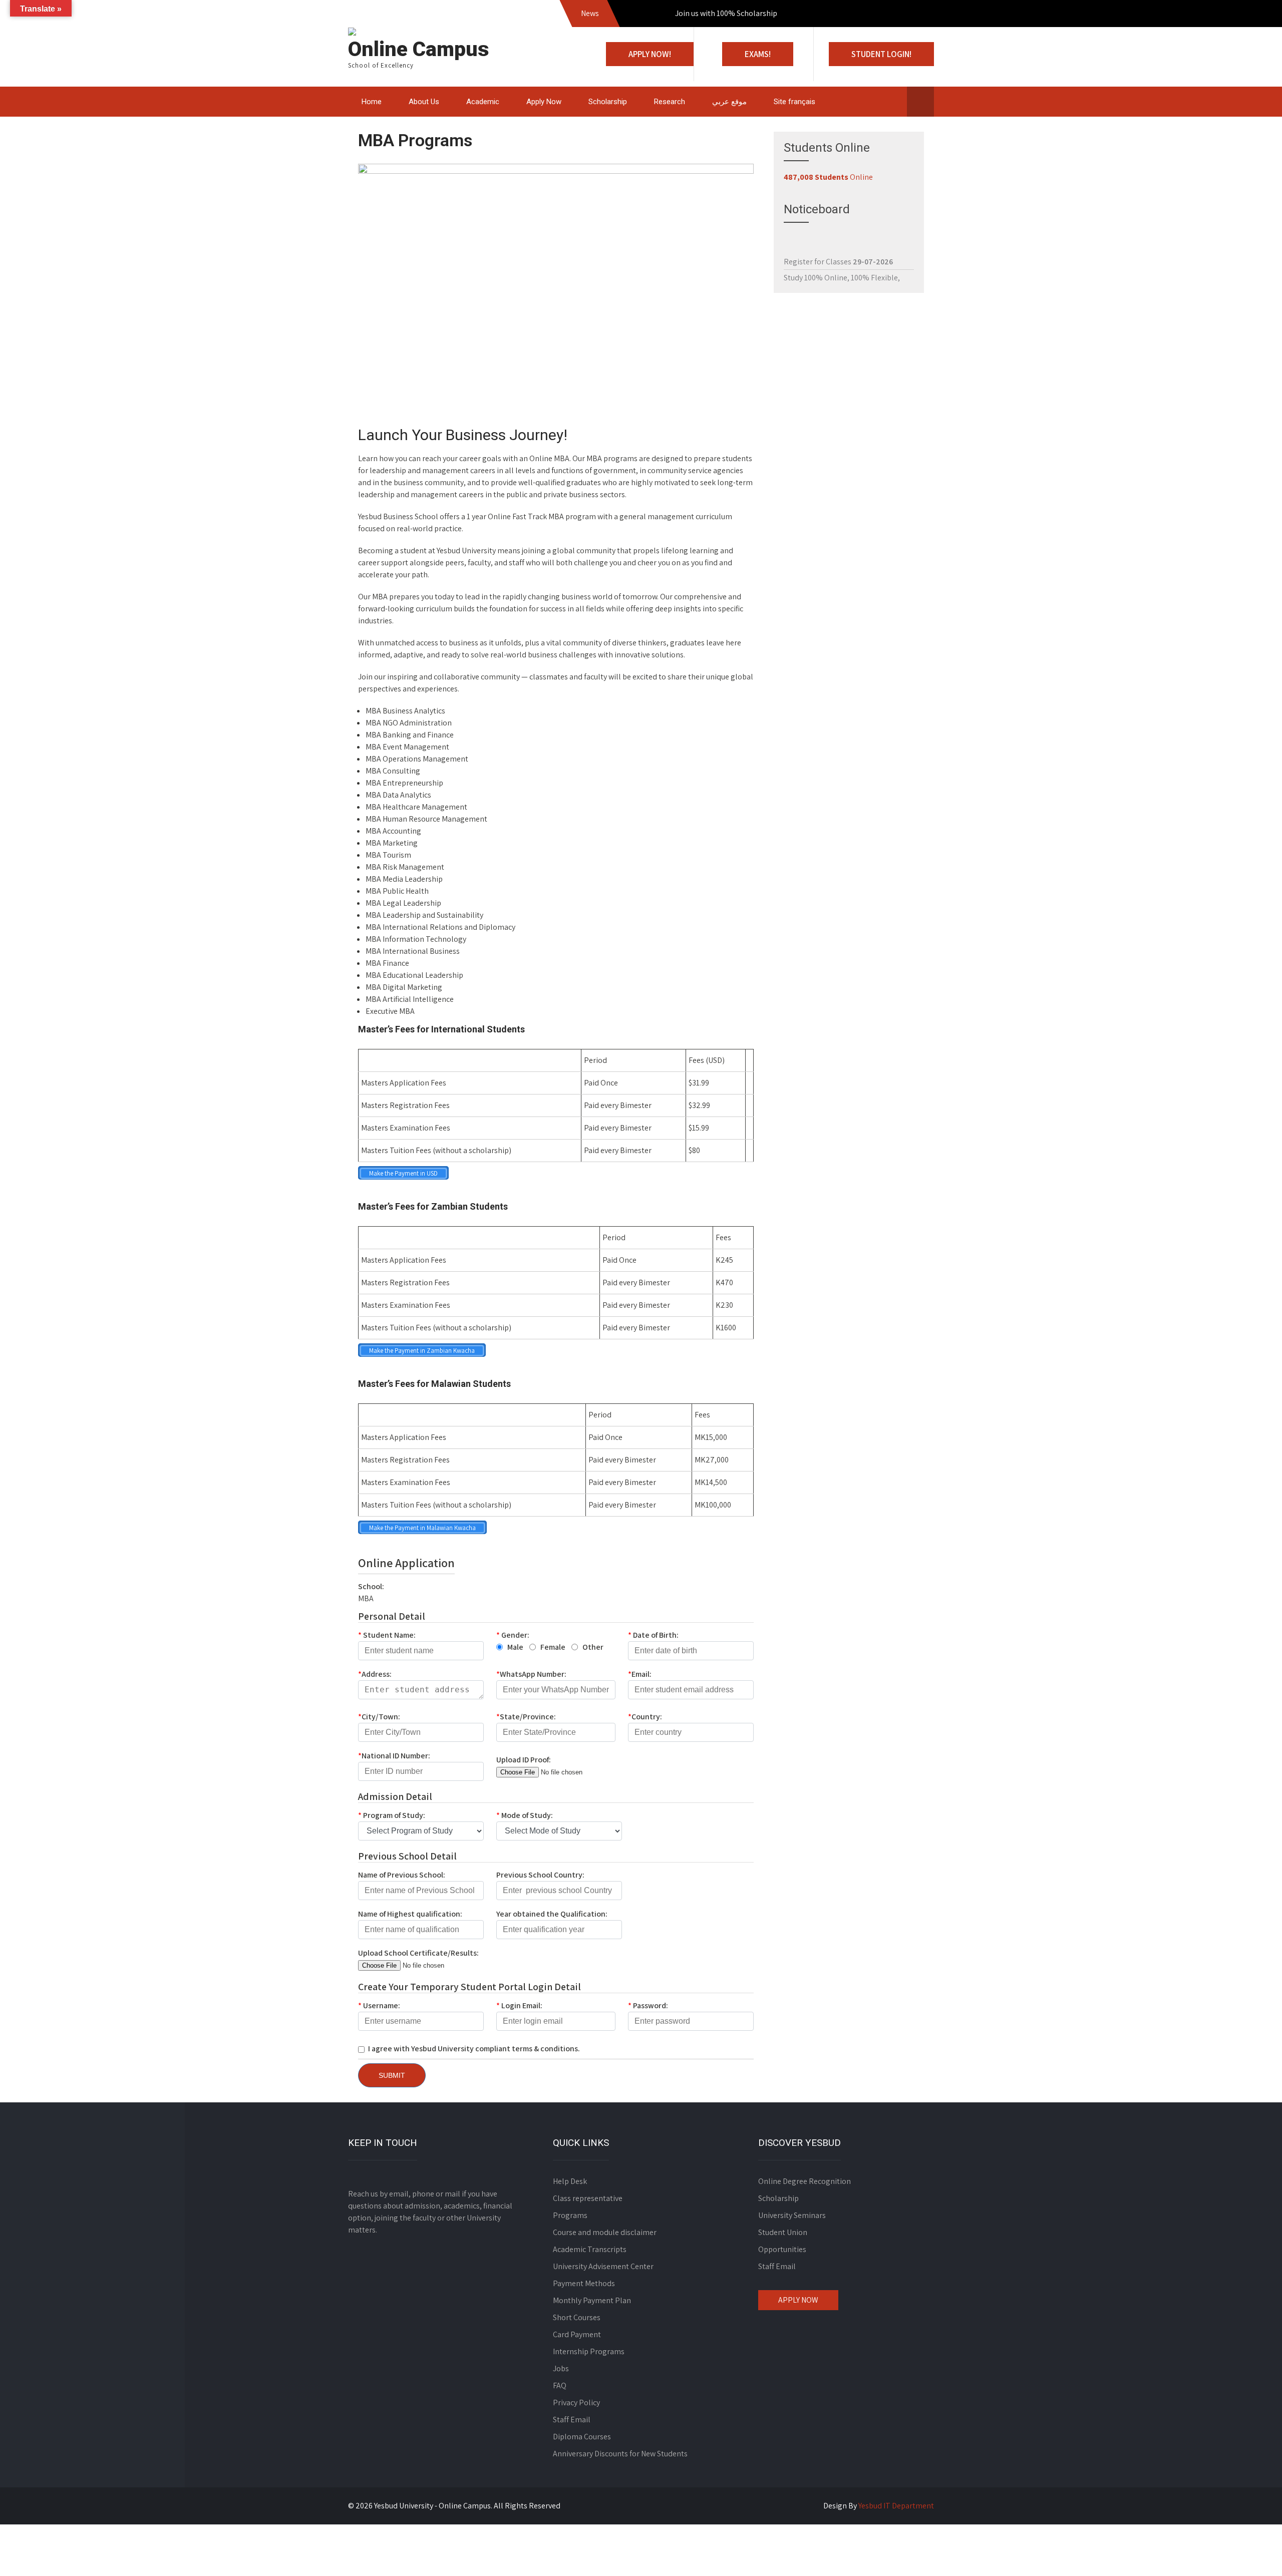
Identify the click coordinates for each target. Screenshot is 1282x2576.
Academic (483, 102)
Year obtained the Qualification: (552, 1914)
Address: (375, 1674)
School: (371, 1586)
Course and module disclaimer (605, 2232)
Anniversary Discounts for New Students (620, 2454)
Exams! (758, 54)
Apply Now (544, 102)
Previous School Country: (540, 1875)
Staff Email (572, 2420)
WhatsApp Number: (531, 1674)
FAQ (560, 2385)
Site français (794, 102)
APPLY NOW (798, 2300)
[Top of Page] (1253, 2554)
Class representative (588, 2198)
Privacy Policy (576, 2403)
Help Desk (570, 2181)
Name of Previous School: (402, 1875)
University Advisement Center (603, 2266)
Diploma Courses (582, 2437)
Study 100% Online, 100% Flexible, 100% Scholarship (842, 248)
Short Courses (577, 2317)
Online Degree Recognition (805, 2181)
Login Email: (519, 2005)
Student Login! (881, 54)
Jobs (561, 2368)
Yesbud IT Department (896, 2506)
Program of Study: (392, 1815)
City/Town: (379, 1717)
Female (553, 1647)
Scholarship (608, 102)
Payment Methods (584, 2283)
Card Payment (577, 2334)
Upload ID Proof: (524, 1760)
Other (593, 1647)
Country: (645, 1717)
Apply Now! (650, 54)
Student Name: (387, 1635)
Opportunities (782, 2249)
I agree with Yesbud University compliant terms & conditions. (474, 2049)
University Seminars (792, 2215)
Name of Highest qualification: (410, 1914)
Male (515, 1647)
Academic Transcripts (590, 2249)
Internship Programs (589, 2351)
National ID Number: (394, 1756)
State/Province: (526, 1717)
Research (670, 102)
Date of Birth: (653, 1635)
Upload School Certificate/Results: (418, 1953)
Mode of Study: (525, 1815)
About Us (424, 102)
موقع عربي (729, 102)
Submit (392, 2075)
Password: (648, 2005)
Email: (640, 1674)
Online (828, 177)
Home (372, 102)
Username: (379, 2005)
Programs (570, 2215)
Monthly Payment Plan (592, 2300)
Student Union (783, 2232)
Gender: (513, 1635)
